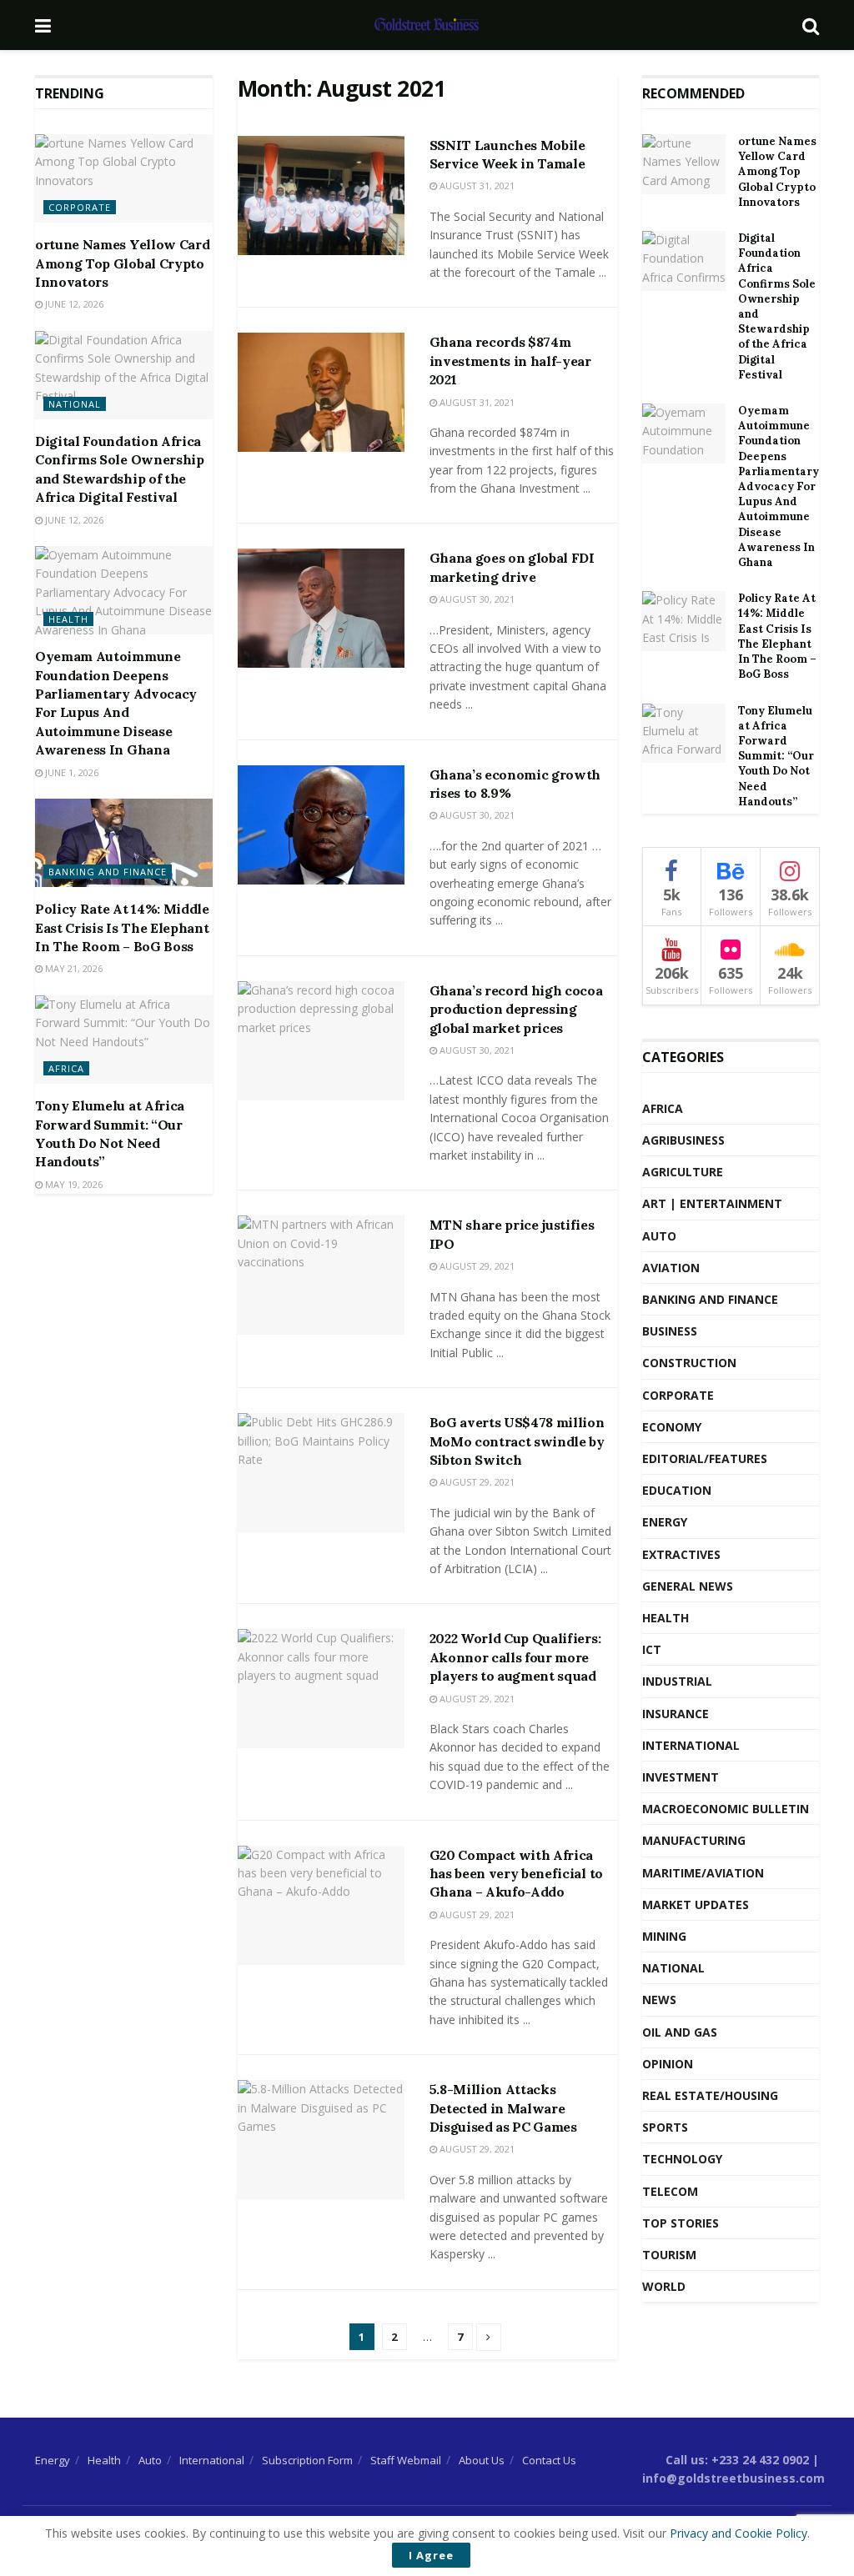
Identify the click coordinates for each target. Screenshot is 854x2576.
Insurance (676, 1714)
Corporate (80, 207)
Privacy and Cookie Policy (738, 2533)
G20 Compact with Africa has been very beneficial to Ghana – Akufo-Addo (516, 1874)
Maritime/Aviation (703, 1873)
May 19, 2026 (73, 1184)
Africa (66, 1068)
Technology (682, 2159)
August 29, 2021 (476, 1266)
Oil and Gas (680, 2032)
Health (68, 619)
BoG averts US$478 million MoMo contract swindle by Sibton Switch (517, 1441)
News (659, 2000)
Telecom (670, 2191)
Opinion (668, 2064)
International (691, 1745)
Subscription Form (307, 2460)
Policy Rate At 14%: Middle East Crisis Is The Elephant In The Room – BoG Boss (122, 927)
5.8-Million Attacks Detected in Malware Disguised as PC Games (503, 2108)
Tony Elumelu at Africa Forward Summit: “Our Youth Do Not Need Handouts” (776, 756)
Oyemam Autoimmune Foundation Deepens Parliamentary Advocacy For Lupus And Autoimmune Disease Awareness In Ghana (779, 486)
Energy (665, 1522)
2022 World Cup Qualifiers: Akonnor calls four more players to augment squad (515, 1657)
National (75, 404)
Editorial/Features (705, 1458)
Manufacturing (694, 1840)
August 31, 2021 (476, 185)
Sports (665, 2127)
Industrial (677, 1681)
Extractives (681, 1554)
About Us (482, 2460)
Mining (664, 1936)
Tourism (669, 2255)
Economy (672, 1427)
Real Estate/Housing (710, 2095)
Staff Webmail (406, 2460)
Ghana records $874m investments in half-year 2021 (510, 361)
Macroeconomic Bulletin (726, 1809)
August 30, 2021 (476, 599)
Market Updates (696, 1904)
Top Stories (681, 2223)
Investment (681, 1777)
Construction (689, 1363)
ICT (652, 1649)
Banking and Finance (108, 872)
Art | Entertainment (712, 1203)
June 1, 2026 (70, 772)
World (664, 2286)
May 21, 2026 (73, 968)
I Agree (431, 2555)
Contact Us (549, 2460)
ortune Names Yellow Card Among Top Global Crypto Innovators (122, 263)
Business (670, 1331)
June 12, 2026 (73, 304)
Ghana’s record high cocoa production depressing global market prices (516, 1009)
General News (688, 1586)
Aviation (671, 1268)
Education (677, 1490)
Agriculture (683, 1172)
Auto (659, 1236)
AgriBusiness (683, 1140)
